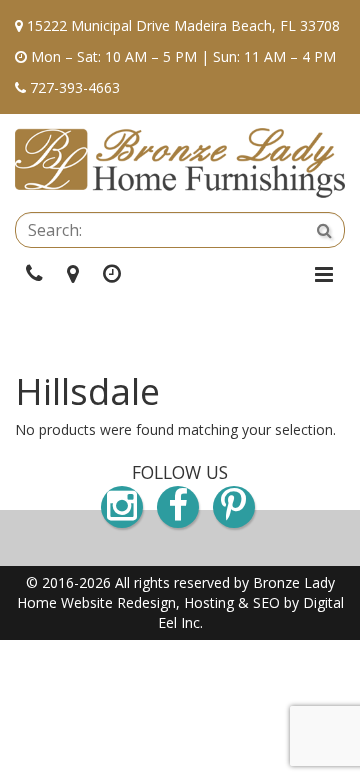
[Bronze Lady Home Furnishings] (180, 163)
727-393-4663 (75, 87)
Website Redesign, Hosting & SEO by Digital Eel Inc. (202, 612)
